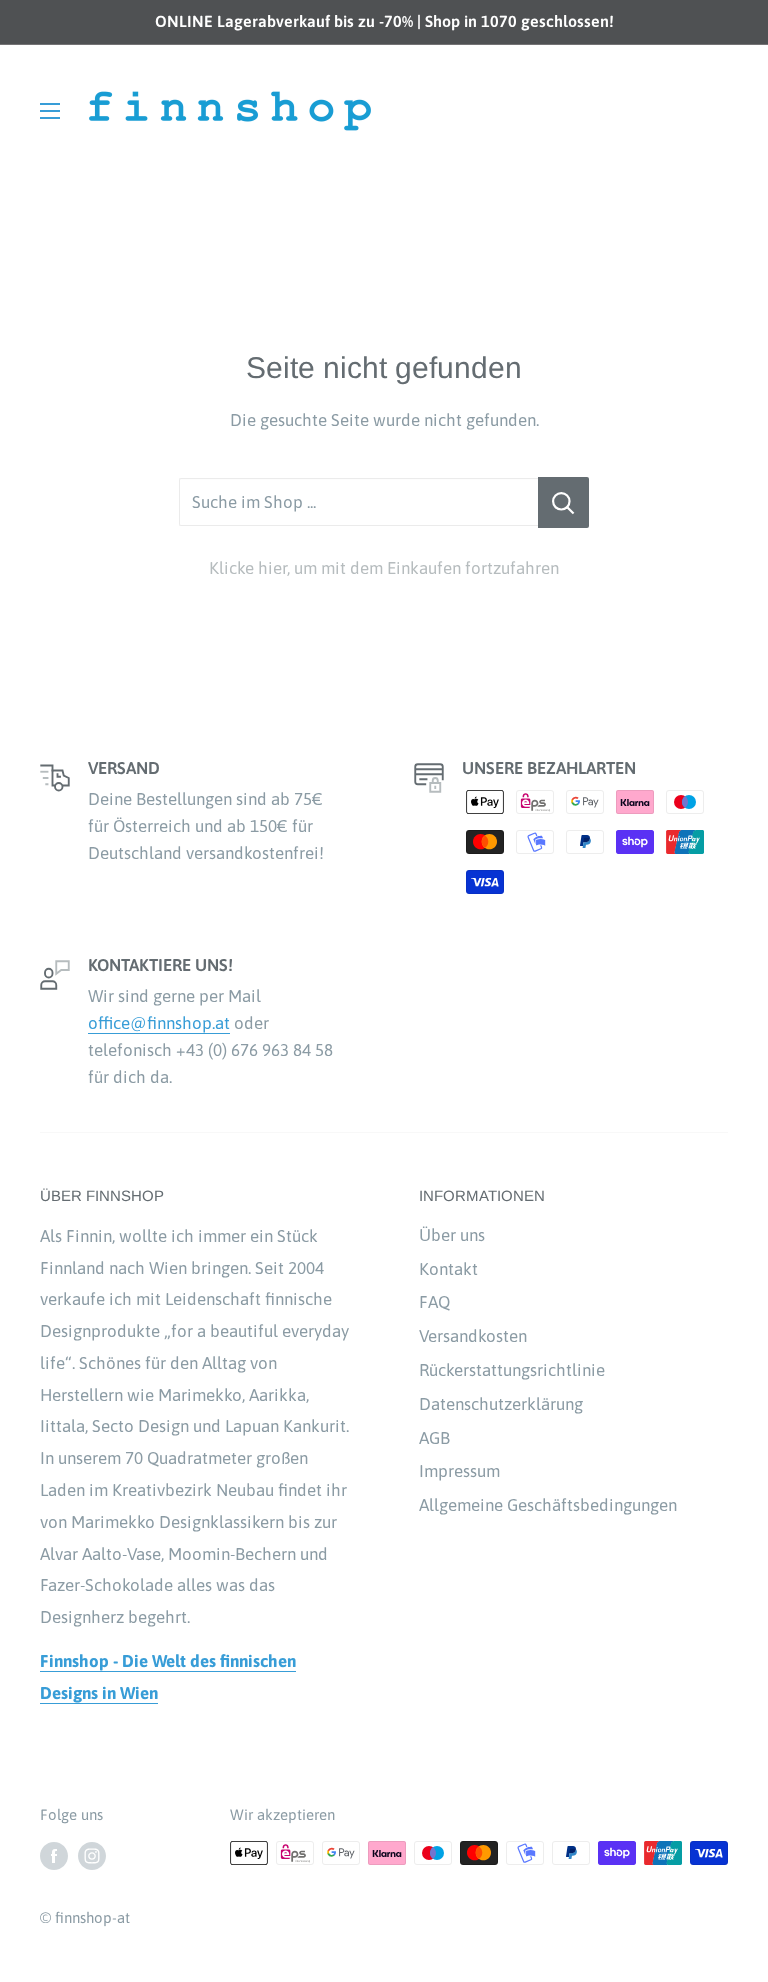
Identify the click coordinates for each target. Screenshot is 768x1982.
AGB (434, 1438)
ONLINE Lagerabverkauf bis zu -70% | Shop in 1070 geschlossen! (384, 21)
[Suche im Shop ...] (563, 503)
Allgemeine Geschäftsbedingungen (548, 1505)
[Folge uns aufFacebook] (54, 1855)
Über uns (452, 1235)
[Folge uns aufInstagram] (92, 1855)
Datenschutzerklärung (501, 1404)
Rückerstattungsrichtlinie (512, 1370)
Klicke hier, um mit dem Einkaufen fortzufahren (384, 568)
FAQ (434, 1302)
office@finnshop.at (159, 1023)
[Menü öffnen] (50, 111)
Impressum (459, 1471)
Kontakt (448, 1269)
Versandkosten (473, 1336)
